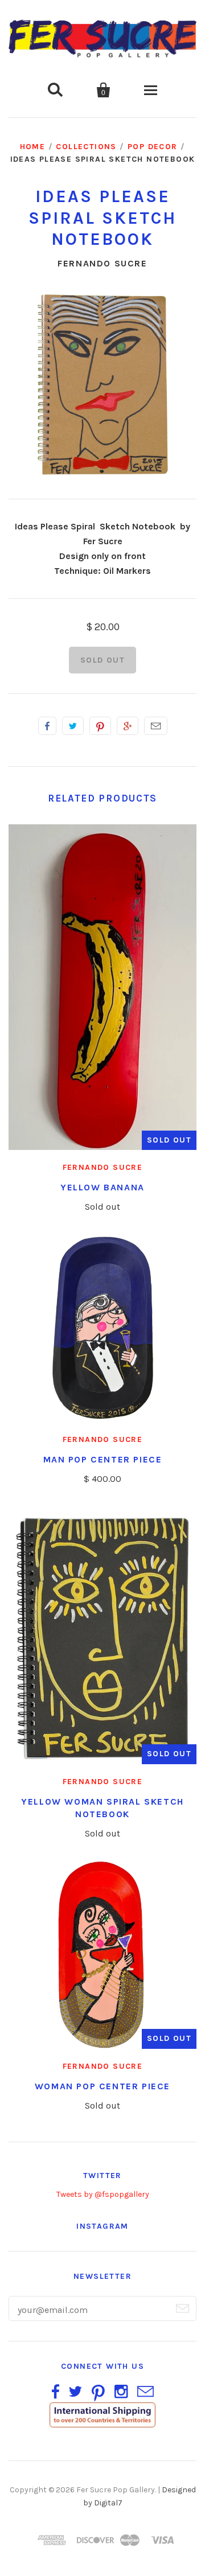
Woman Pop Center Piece (102, 2086)
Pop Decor (153, 147)
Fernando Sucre (102, 263)
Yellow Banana (102, 1187)
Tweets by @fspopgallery (103, 2194)
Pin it (100, 726)
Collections (86, 147)
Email (156, 726)
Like (47, 726)
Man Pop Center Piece (103, 1459)
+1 (128, 726)
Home (33, 147)
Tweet (73, 726)
